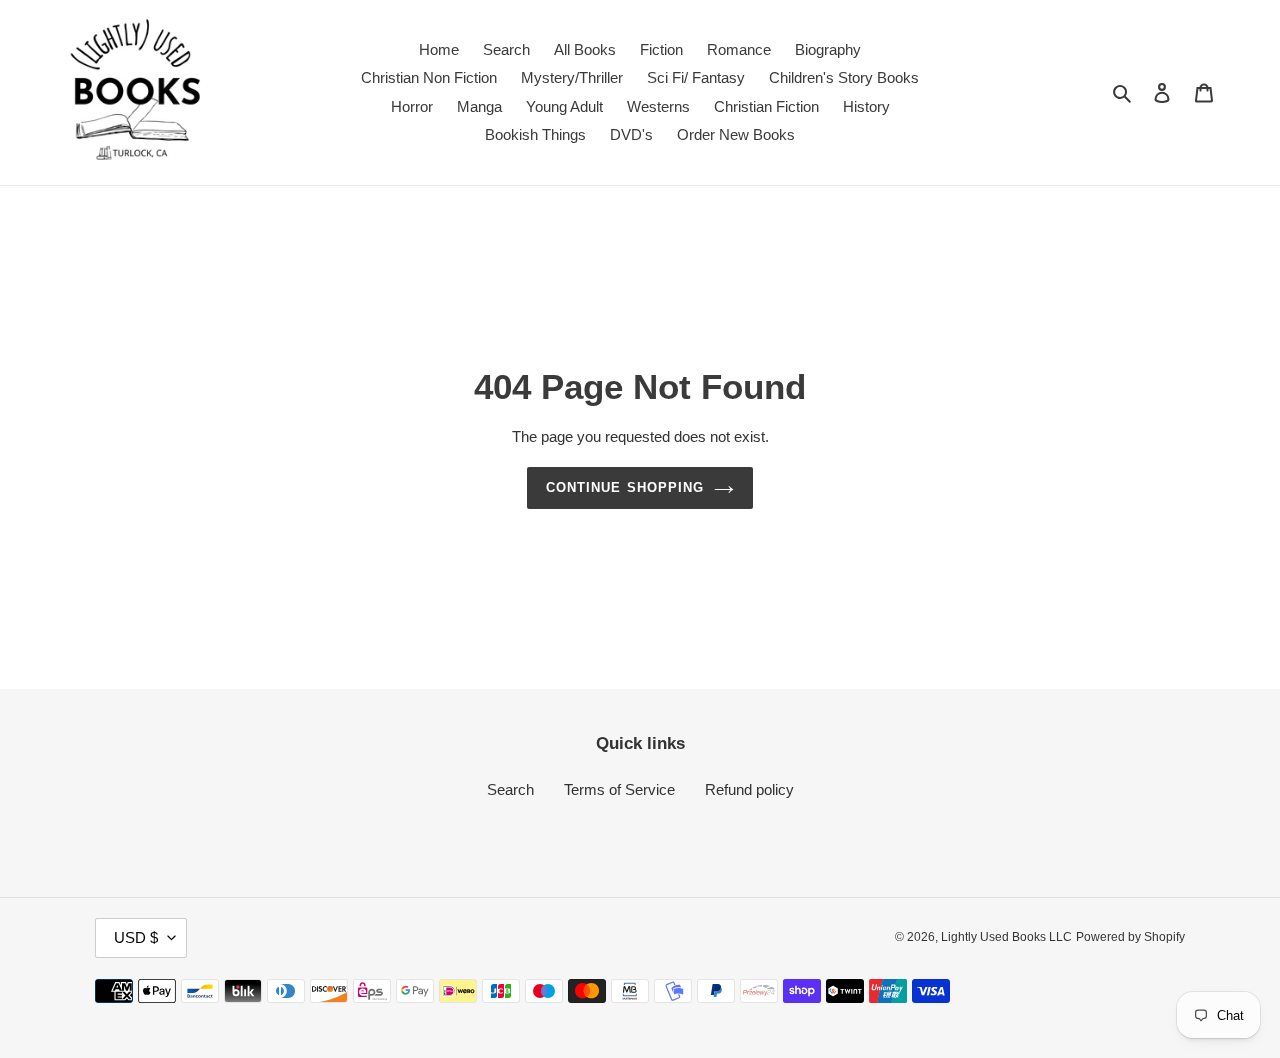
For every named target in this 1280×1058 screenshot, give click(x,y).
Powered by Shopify (1130, 937)
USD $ (136, 937)
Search (510, 789)
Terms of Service (619, 789)
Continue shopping (625, 487)
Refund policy (749, 789)
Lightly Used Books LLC (1006, 937)
